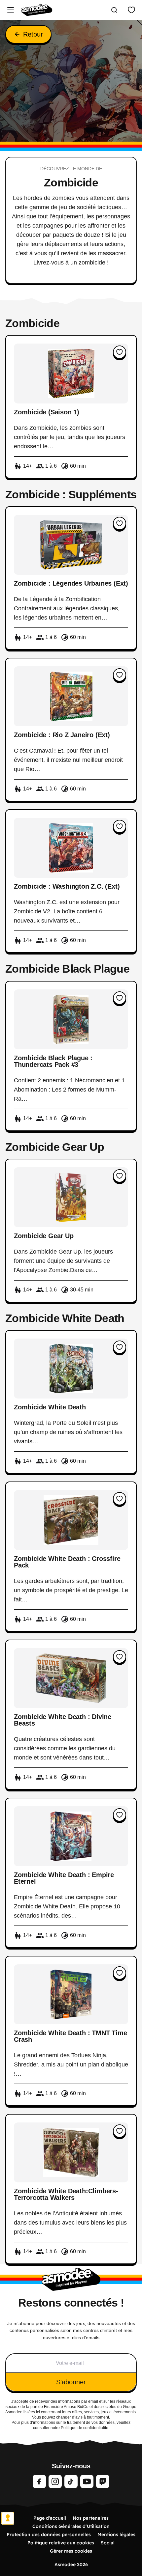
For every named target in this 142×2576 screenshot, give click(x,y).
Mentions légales (116, 2534)
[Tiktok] (71, 2481)
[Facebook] (39, 2481)
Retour (33, 34)
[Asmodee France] (37, 10)
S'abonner (71, 2382)
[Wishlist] (131, 10)
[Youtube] (87, 2481)
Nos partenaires (91, 2518)
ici (38, 2412)
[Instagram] (55, 2481)
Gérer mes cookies (71, 2551)
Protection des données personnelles (49, 2534)
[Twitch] (103, 2481)
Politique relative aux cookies (61, 2543)
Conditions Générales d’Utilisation (71, 2526)
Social (108, 2543)
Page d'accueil (50, 2518)
